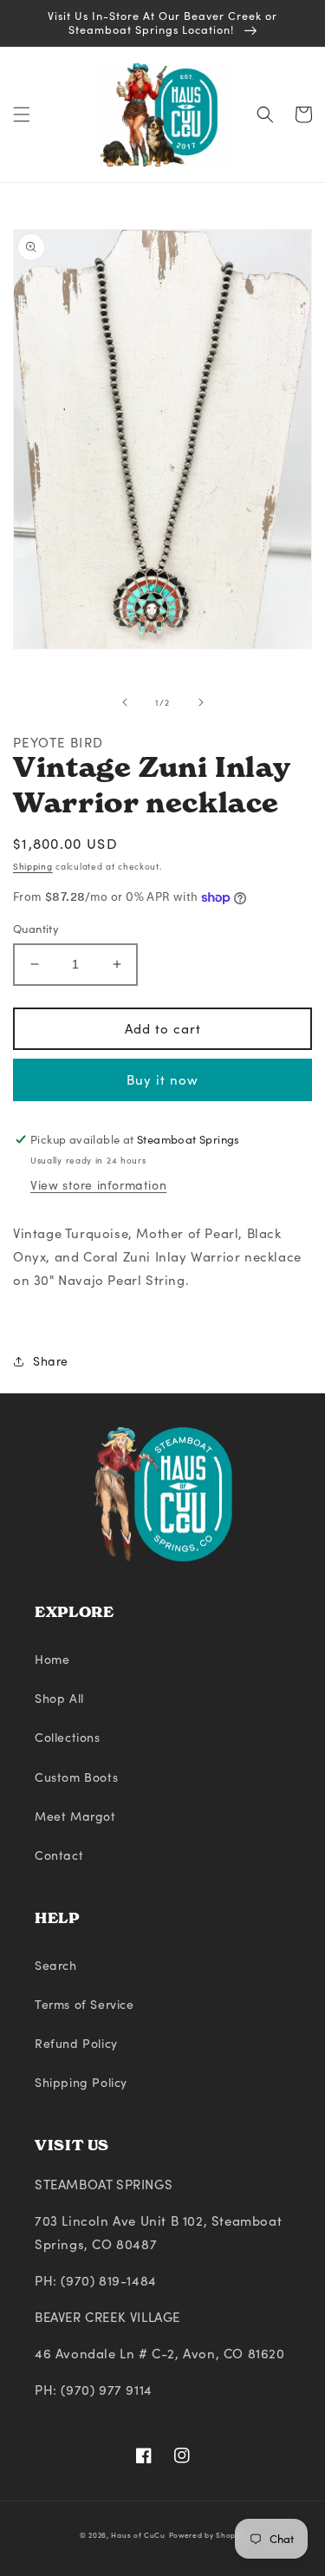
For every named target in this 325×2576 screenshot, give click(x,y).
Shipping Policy (81, 2082)
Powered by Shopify (208, 2535)
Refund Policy (76, 2043)
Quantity (36, 929)
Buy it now (162, 1079)
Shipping (33, 866)
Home (52, 1659)
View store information (98, 1185)
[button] (22, 114)
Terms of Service (84, 2004)
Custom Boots (76, 1777)
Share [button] (51, 1361)
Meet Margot (75, 1816)
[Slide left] (125, 702)
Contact (59, 1855)
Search (56, 1965)
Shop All (59, 1698)
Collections (68, 1737)
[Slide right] (201, 702)
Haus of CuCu (138, 2535)
